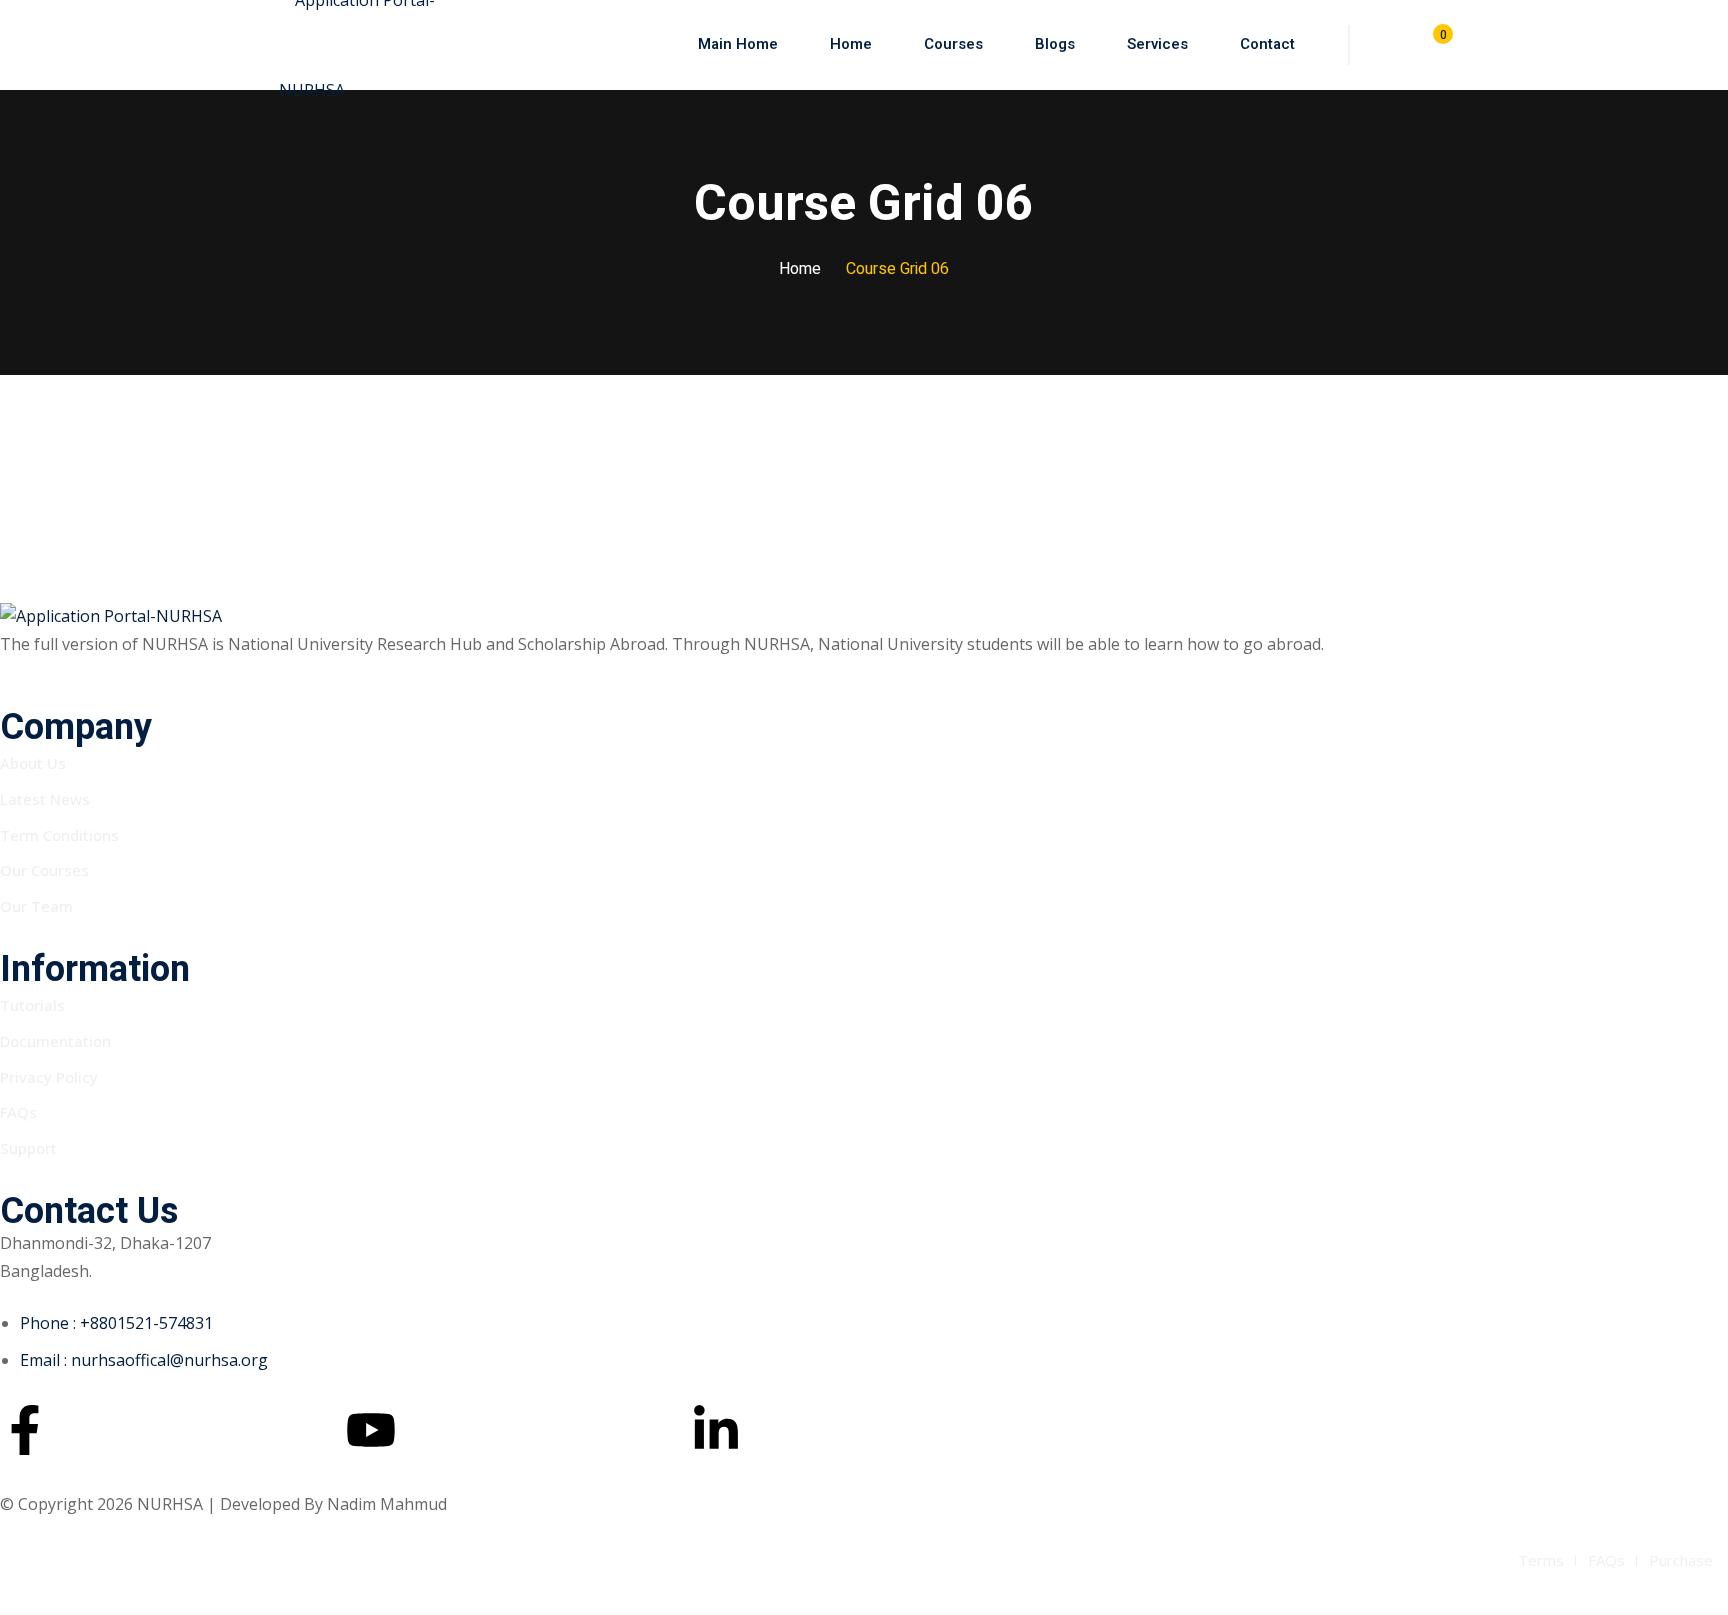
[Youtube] (371, 1430)
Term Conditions (59, 835)
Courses (953, 44)
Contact (1267, 44)
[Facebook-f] (25, 1430)
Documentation (55, 1041)
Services (1157, 44)
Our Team (36, 906)
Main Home (738, 44)
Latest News (45, 799)
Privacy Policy (49, 1077)
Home (851, 44)
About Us (33, 763)
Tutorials (32, 1005)
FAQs (18, 1112)
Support (28, 1148)
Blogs (1055, 44)
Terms (1541, 1560)
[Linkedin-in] (716, 1430)
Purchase (1681, 1560)
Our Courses (44, 870)
